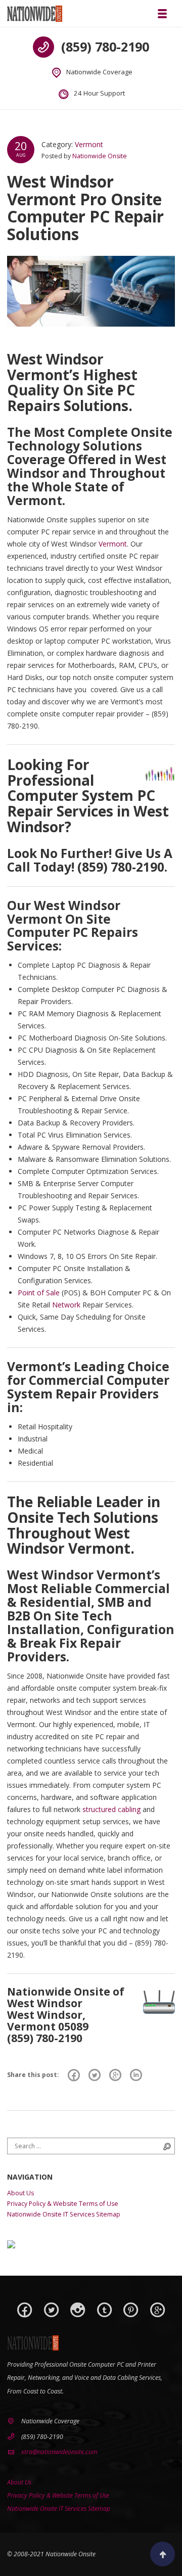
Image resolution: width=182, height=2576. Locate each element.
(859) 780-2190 (105, 47)
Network (66, 1305)
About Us (20, 2193)
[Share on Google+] (115, 2075)
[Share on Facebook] (74, 2075)
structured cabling (111, 1809)
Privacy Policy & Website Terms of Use (63, 2204)
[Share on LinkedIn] (136, 2075)
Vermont (89, 144)
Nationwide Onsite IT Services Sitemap (64, 2214)
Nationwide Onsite (100, 156)
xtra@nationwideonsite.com (59, 2452)
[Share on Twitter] (95, 2075)
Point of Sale (39, 1293)
